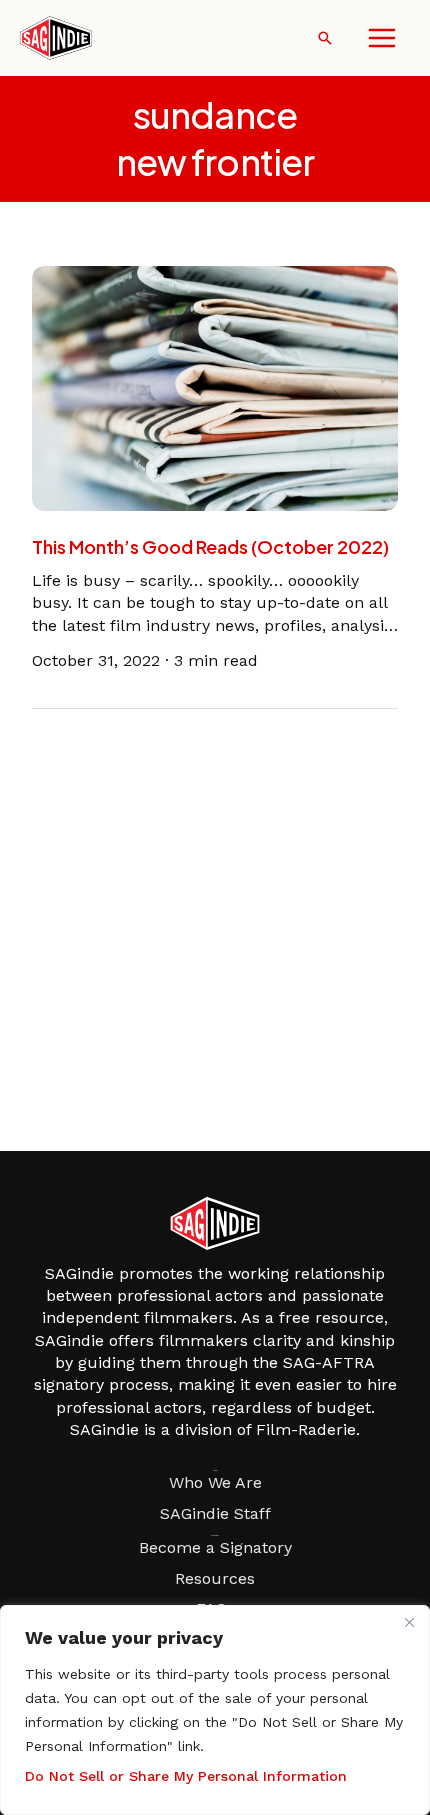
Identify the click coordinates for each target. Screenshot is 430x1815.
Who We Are (215, 1482)
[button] (325, 38)
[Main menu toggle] (382, 38)
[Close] (409, 1622)
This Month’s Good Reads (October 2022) (210, 546)
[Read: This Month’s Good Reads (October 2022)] (215, 386)
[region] (215, 1710)
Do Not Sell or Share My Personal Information (186, 1776)
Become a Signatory (215, 1547)
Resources (215, 1578)
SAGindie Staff (215, 1513)
